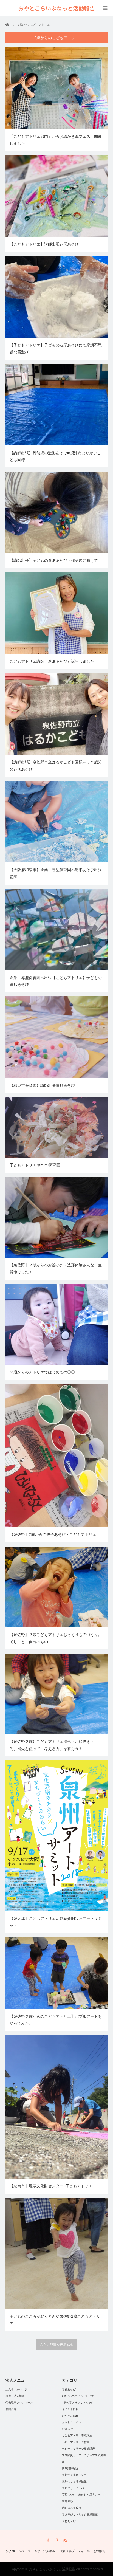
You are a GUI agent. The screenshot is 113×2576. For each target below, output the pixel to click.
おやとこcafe (70, 2416)
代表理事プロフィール (19, 2403)
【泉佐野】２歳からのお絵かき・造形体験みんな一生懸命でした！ (56, 1269)
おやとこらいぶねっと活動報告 (52, 2569)
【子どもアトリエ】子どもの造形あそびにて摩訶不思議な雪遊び (56, 349)
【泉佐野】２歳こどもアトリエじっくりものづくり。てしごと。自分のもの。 (56, 1638)
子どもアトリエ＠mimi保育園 (35, 1165)
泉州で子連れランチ (74, 2475)
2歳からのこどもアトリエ (78, 2396)
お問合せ (11, 2409)
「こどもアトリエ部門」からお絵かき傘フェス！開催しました (56, 140)
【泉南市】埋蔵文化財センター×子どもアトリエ (51, 2186)
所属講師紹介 (70, 2468)
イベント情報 (70, 2409)
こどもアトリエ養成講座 (77, 2435)
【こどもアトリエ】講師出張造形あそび (44, 244)
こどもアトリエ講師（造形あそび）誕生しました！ (54, 661)
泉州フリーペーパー (74, 2488)
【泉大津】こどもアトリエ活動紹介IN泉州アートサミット (56, 1922)
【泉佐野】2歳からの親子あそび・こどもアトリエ (53, 1534)
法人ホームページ (16, 2389)
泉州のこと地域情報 (74, 2482)
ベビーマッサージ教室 (76, 2442)
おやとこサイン (72, 2422)
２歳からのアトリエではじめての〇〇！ (44, 1372)
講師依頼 (67, 2501)
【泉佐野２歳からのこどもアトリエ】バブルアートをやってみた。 (56, 2020)
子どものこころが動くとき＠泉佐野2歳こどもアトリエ (55, 2320)
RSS (65, 2540)
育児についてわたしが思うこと (81, 2495)
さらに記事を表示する (56, 2345)
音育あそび (69, 2389)
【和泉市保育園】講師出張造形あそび (42, 1085)
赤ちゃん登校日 (72, 2508)
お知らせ (67, 2429)
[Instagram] (57, 2540)
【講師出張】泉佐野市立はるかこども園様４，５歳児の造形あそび (56, 765)
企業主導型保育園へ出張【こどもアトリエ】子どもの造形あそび (56, 981)
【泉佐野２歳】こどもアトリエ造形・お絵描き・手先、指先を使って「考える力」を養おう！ (54, 1745)
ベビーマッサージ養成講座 (78, 2449)
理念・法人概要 (15, 2396)
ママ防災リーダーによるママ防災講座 (84, 2458)
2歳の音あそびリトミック (78, 2403)
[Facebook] (48, 2540)
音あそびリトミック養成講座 (80, 2514)
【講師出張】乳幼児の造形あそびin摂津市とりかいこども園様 (55, 456)
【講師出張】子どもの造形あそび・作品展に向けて (54, 560)
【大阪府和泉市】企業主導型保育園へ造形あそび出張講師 (56, 873)
